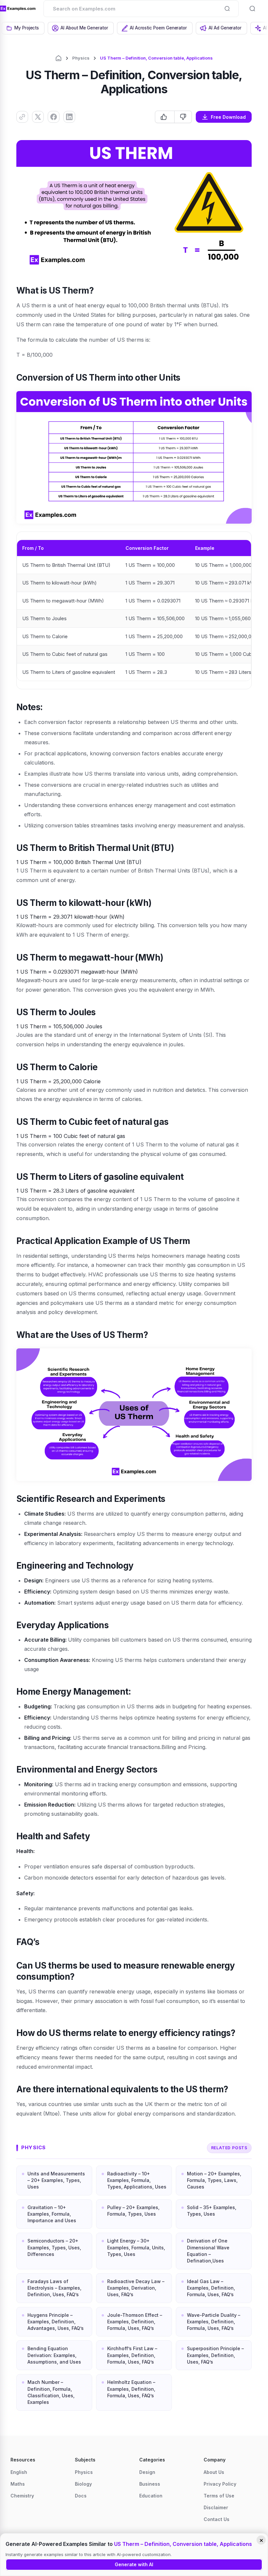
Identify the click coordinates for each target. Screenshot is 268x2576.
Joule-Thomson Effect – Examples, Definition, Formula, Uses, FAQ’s (135, 2322)
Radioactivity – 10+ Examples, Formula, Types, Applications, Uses (137, 2180)
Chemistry (22, 2496)
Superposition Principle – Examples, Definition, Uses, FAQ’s (215, 2355)
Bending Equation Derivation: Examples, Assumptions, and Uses (54, 2355)
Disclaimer (216, 2507)
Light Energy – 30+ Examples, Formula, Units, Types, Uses (136, 2247)
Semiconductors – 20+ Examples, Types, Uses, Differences (54, 2247)
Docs (81, 2496)
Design (147, 2472)
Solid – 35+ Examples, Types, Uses (212, 2211)
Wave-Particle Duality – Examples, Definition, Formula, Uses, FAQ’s (214, 2322)
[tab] (23, 28)
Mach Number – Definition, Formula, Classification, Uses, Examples (51, 2392)
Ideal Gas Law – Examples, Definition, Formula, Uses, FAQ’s (211, 2288)
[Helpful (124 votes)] (165, 117)
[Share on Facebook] (54, 117)
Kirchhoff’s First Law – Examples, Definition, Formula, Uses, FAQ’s (132, 2355)
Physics (81, 58)
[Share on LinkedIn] (69, 117)
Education (151, 2496)
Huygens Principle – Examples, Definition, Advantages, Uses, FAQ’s (56, 2322)
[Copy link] (22, 117)
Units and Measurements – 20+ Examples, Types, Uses (56, 2180)
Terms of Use (219, 2496)
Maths (18, 2484)
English (19, 2472)
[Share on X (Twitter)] (38, 117)
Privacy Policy (220, 2484)
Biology (83, 2484)
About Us (214, 2472)
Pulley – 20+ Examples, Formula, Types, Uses (133, 2211)
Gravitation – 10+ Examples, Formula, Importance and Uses (52, 2214)
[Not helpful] (183, 117)
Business (150, 2484)
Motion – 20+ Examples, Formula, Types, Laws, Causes (214, 2180)
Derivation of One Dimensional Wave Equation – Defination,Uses (208, 2251)
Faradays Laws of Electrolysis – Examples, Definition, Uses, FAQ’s (54, 2288)
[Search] (227, 9)
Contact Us (217, 2519)
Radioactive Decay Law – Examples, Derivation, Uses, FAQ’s (136, 2288)
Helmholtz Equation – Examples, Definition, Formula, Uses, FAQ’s (131, 2389)
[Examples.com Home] (18, 9)
